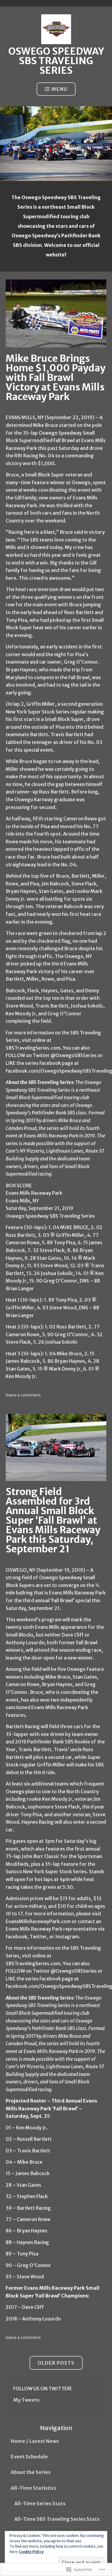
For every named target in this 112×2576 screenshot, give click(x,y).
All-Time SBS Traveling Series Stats (57, 2519)
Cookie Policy (31, 2552)
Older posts (56, 2363)
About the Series (31, 2472)
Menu (59, 89)
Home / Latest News (35, 2441)
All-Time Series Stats (40, 2503)
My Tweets (26, 2400)
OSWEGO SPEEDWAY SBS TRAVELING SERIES (56, 61)
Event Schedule (29, 2457)
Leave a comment (23, 1395)
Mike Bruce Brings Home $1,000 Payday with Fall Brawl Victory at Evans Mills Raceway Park (56, 378)
